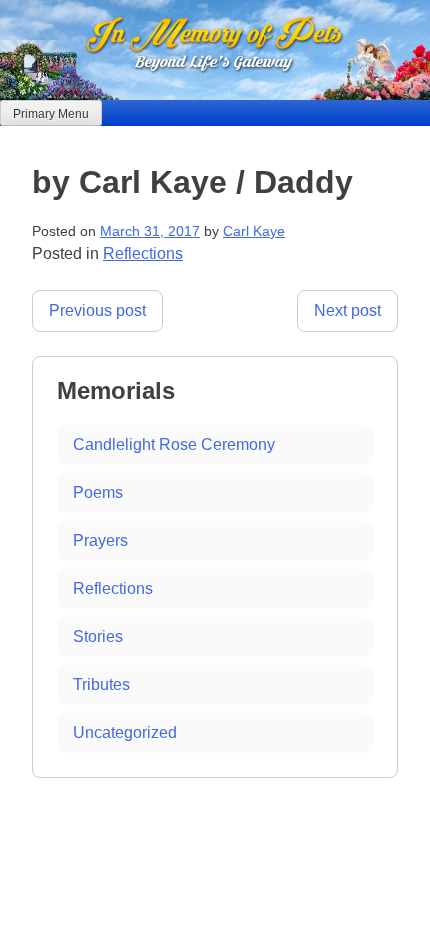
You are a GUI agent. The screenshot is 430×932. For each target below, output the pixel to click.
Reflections (143, 253)
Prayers (100, 540)
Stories (98, 636)
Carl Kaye (254, 231)
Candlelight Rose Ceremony (174, 444)
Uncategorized (125, 732)
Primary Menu (51, 114)
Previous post (97, 310)
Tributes (101, 684)
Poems (98, 492)
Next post (347, 310)
